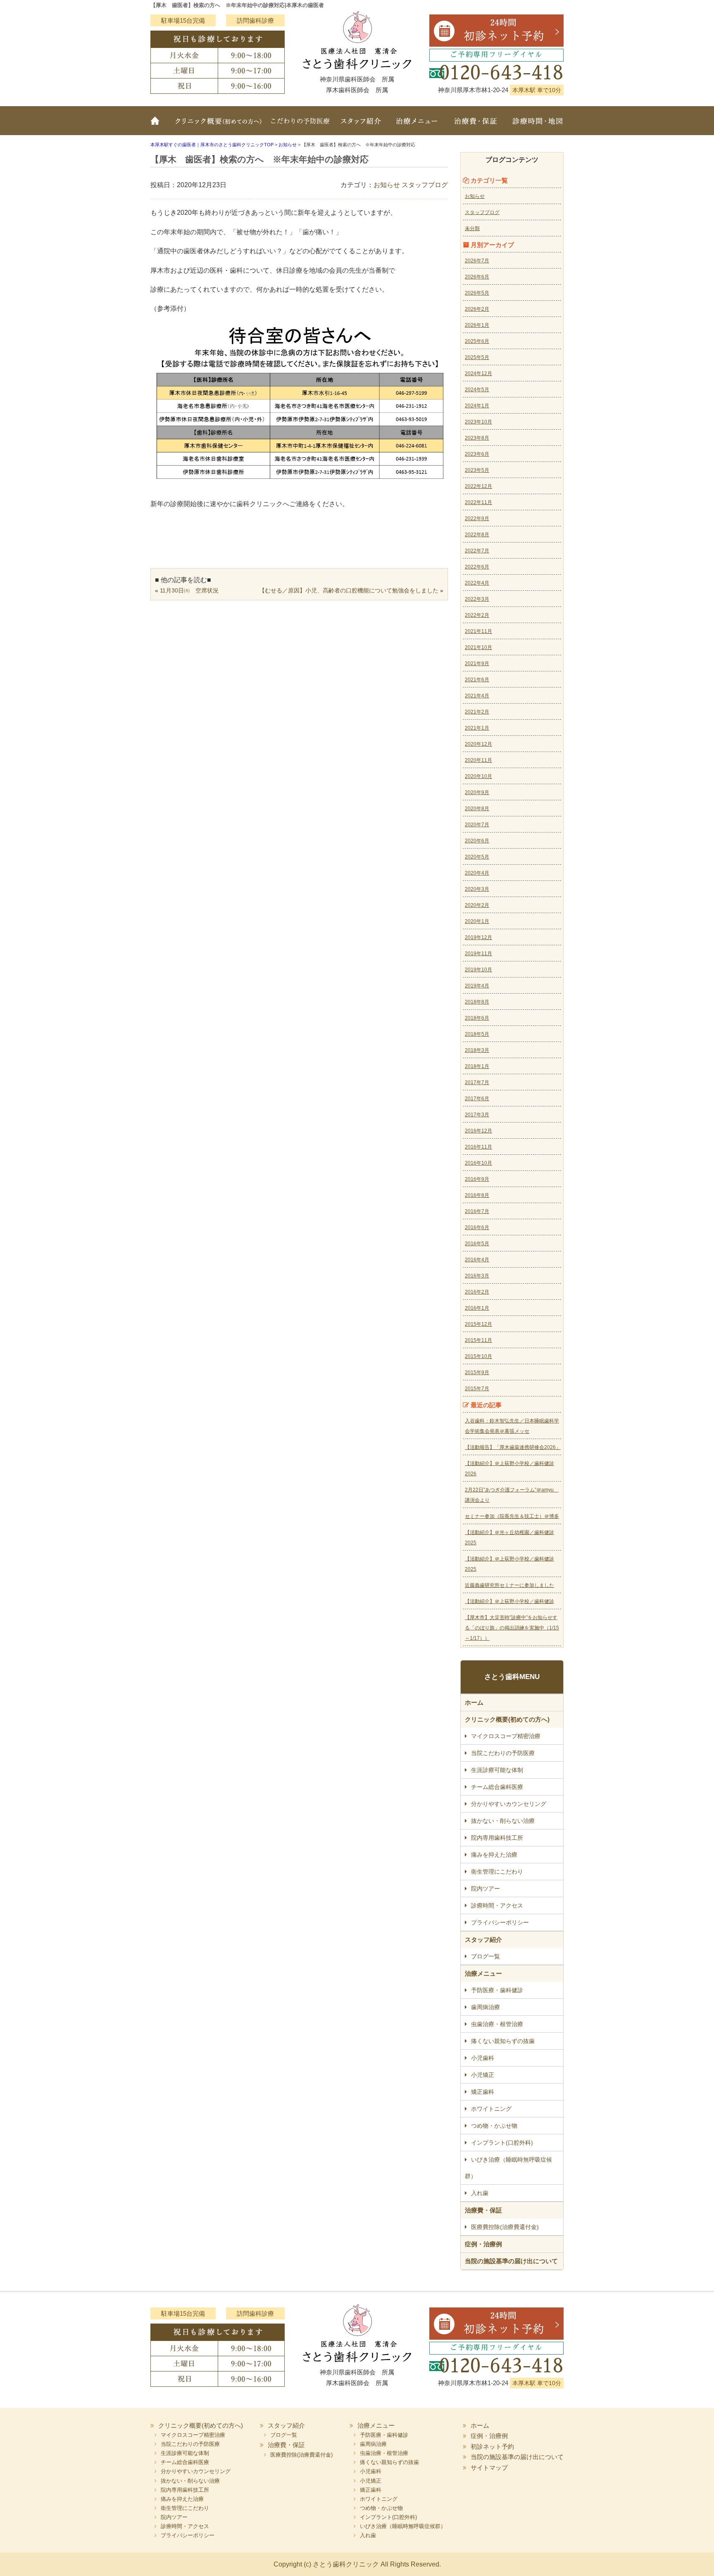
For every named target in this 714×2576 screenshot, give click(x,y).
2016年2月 (477, 1292)
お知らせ (387, 185)
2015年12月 (478, 1324)
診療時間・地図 (535, 126)
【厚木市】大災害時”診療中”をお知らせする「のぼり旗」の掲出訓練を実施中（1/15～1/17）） (512, 1628)
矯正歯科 (483, 2092)
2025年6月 (477, 341)
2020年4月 (477, 873)
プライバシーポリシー (500, 1922)
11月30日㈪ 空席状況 (189, 590)
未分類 (472, 228)
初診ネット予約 (492, 2446)
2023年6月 (477, 454)
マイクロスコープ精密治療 (506, 1736)
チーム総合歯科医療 (497, 1787)
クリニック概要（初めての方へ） (218, 126)
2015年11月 (478, 1340)
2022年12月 (478, 486)
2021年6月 (477, 680)
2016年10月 (478, 1163)
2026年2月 (477, 309)
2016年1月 (477, 1308)
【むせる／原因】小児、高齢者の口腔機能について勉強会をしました (349, 590)
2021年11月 (478, 631)
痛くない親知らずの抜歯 (503, 2041)
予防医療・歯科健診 (497, 1990)
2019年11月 (478, 954)
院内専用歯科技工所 (497, 1838)
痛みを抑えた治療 (494, 1855)
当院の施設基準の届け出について (511, 2261)
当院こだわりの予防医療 (301, 126)
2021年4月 (477, 696)
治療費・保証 (476, 126)
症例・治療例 (483, 2244)
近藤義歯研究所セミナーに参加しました (509, 1585)
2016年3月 (477, 1276)
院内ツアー (486, 1889)
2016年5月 (477, 1244)
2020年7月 (477, 825)
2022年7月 (477, 551)
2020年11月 (478, 760)
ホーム (159, 126)
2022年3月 (477, 599)
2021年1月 (477, 728)
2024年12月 (478, 373)
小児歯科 (483, 2058)
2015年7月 (477, 1389)
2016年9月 (477, 1179)
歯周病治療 (486, 2007)
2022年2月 (477, 615)
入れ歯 (480, 2193)
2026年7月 (477, 261)
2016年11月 (478, 1147)
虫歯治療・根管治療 (497, 2024)
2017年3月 (477, 1115)
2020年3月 (477, 889)
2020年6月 (477, 841)
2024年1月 (477, 406)
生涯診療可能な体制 (497, 1770)
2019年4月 (477, 986)
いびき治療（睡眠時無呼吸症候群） (508, 2168)
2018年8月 (477, 1002)
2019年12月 (478, 937)
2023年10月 (478, 422)
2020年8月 (477, 809)
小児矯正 (483, 2075)
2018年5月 (477, 1034)
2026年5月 (477, 293)
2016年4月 (477, 1260)
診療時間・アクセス (497, 1905)
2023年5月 (477, 470)
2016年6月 (477, 1227)
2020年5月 (477, 857)
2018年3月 (477, 1050)
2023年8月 (477, 438)
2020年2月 (477, 905)
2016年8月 (477, 1195)
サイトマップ (489, 2468)
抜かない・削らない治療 (503, 1821)
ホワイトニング (491, 2109)
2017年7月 (477, 1082)
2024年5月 (477, 390)
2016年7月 (477, 1211)
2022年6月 (477, 567)
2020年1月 (477, 921)
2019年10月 (478, 970)
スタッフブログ (425, 185)
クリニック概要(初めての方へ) (507, 1719)
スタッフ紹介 (361, 126)
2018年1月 (477, 1066)
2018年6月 (477, 1018)
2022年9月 (477, 519)
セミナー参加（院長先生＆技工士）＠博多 (512, 1516)
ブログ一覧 (486, 1956)
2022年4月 (477, 583)
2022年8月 (477, 535)
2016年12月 (478, 1131)
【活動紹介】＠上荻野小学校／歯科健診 (509, 1601)
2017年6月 (477, 1099)
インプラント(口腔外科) (502, 2143)
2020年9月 (477, 792)
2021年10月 (478, 647)
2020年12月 (478, 744)
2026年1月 (477, 325)
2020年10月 (478, 776)
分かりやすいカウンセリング (509, 1804)
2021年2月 (477, 712)
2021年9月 (477, 664)
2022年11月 (478, 502)
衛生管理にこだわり (497, 1872)
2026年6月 (477, 277)
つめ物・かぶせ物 (494, 2126)
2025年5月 (477, 357)
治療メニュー (417, 126)
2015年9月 (477, 1372)
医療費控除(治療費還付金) (505, 2227)
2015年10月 (478, 1356)
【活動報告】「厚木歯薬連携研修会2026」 (513, 1447)
